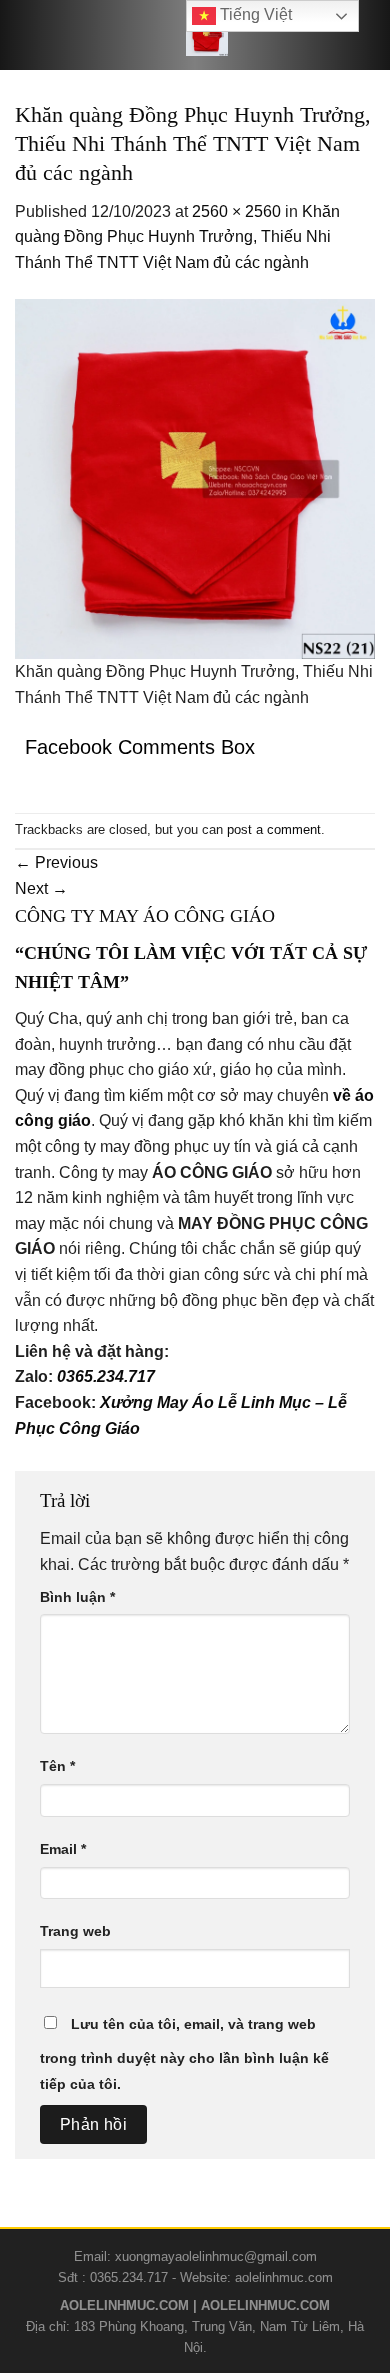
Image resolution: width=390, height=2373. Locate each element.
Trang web (75, 1931)
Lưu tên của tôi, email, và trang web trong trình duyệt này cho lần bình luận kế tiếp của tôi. (184, 2054)
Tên (57, 1766)
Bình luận (77, 1597)
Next (41, 888)
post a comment (274, 829)
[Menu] (38, 35)
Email (63, 1849)
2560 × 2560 (236, 211)
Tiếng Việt (254, 14)
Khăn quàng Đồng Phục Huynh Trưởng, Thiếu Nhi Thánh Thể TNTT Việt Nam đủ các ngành (177, 237)
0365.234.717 (106, 1376)
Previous (56, 862)
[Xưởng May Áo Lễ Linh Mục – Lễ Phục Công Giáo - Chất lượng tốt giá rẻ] (207, 35)
